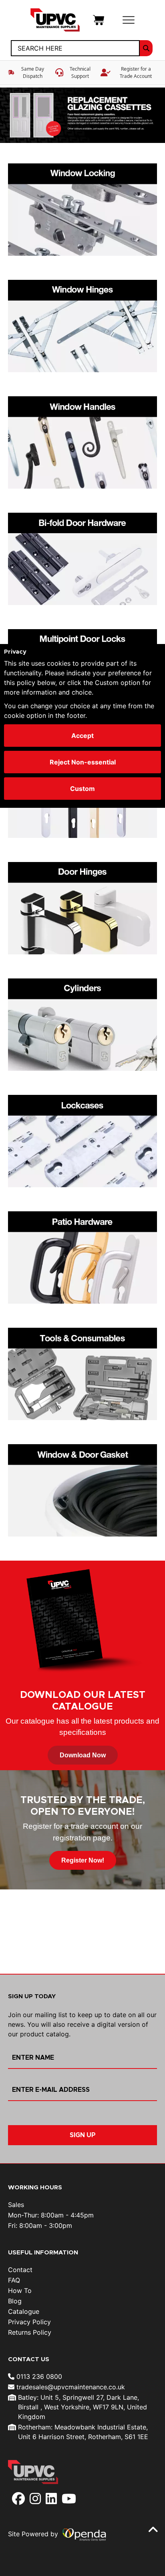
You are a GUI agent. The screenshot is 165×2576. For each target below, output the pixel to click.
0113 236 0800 (38, 2376)
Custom (82, 789)
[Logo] (55, 19)
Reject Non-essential (83, 762)
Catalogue (24, 2311)
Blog (15, 2301)
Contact (20, 2270)
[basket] (99, 19)
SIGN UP (83, 2135)
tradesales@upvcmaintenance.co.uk (70, 2387)
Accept (82, 736)
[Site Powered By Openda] (84, 2534)
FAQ (14, 2280)
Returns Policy (30, 2332)
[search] (146, 48)
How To (20, 2291)
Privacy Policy (29, 2322)
